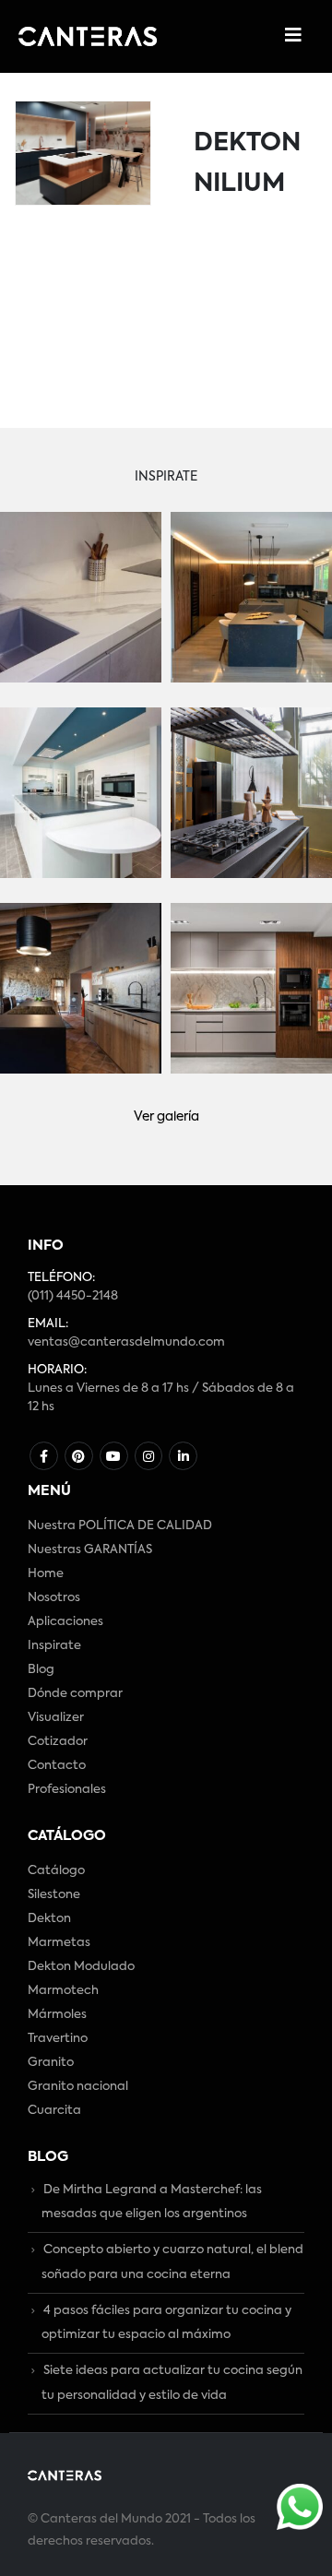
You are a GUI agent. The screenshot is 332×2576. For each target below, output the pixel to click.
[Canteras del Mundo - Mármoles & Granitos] (88, 36)
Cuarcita (54, 2111)
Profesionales (67, 1790)
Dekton (49, 1919)
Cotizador (58, 1742)
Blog (41, 1670)
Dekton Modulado (81, 1967)
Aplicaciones (65, 1622)
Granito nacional (78, 2087)
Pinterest (79, 1456)
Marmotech (63, 1991)
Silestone (54, 1895)
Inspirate (54, 1646)
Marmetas (59, 1943)
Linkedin (183, 1456)
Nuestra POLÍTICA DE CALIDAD (120, 1526)
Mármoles (57, 2015)
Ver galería (166, 1117)
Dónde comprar (75, 1694)
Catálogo (56, 1871)
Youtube (114, 1456)
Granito (51, 2063)
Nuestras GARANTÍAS (90, 1550)
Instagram (149, 1456)
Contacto (57, 1766)
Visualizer (56, 1718)
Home (46, 1574)
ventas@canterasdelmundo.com (126, 1342)
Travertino (58, 2039)
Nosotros (54, 1598)
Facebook (44, 1456)
